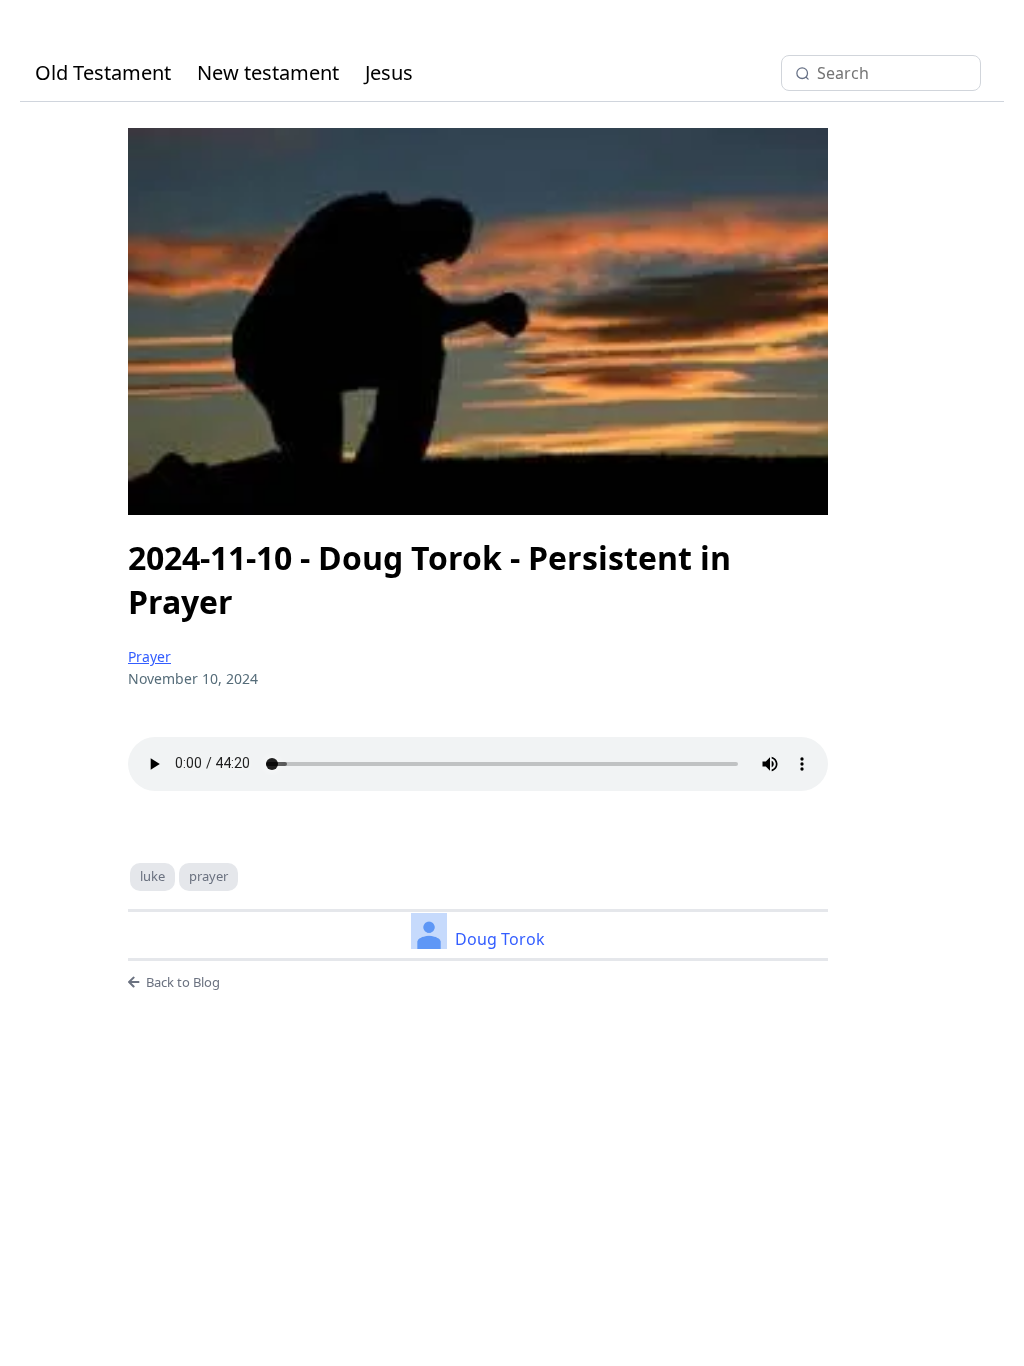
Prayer (149, 656)
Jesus (389, 72)
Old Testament (103, 72)
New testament (268, 72)
